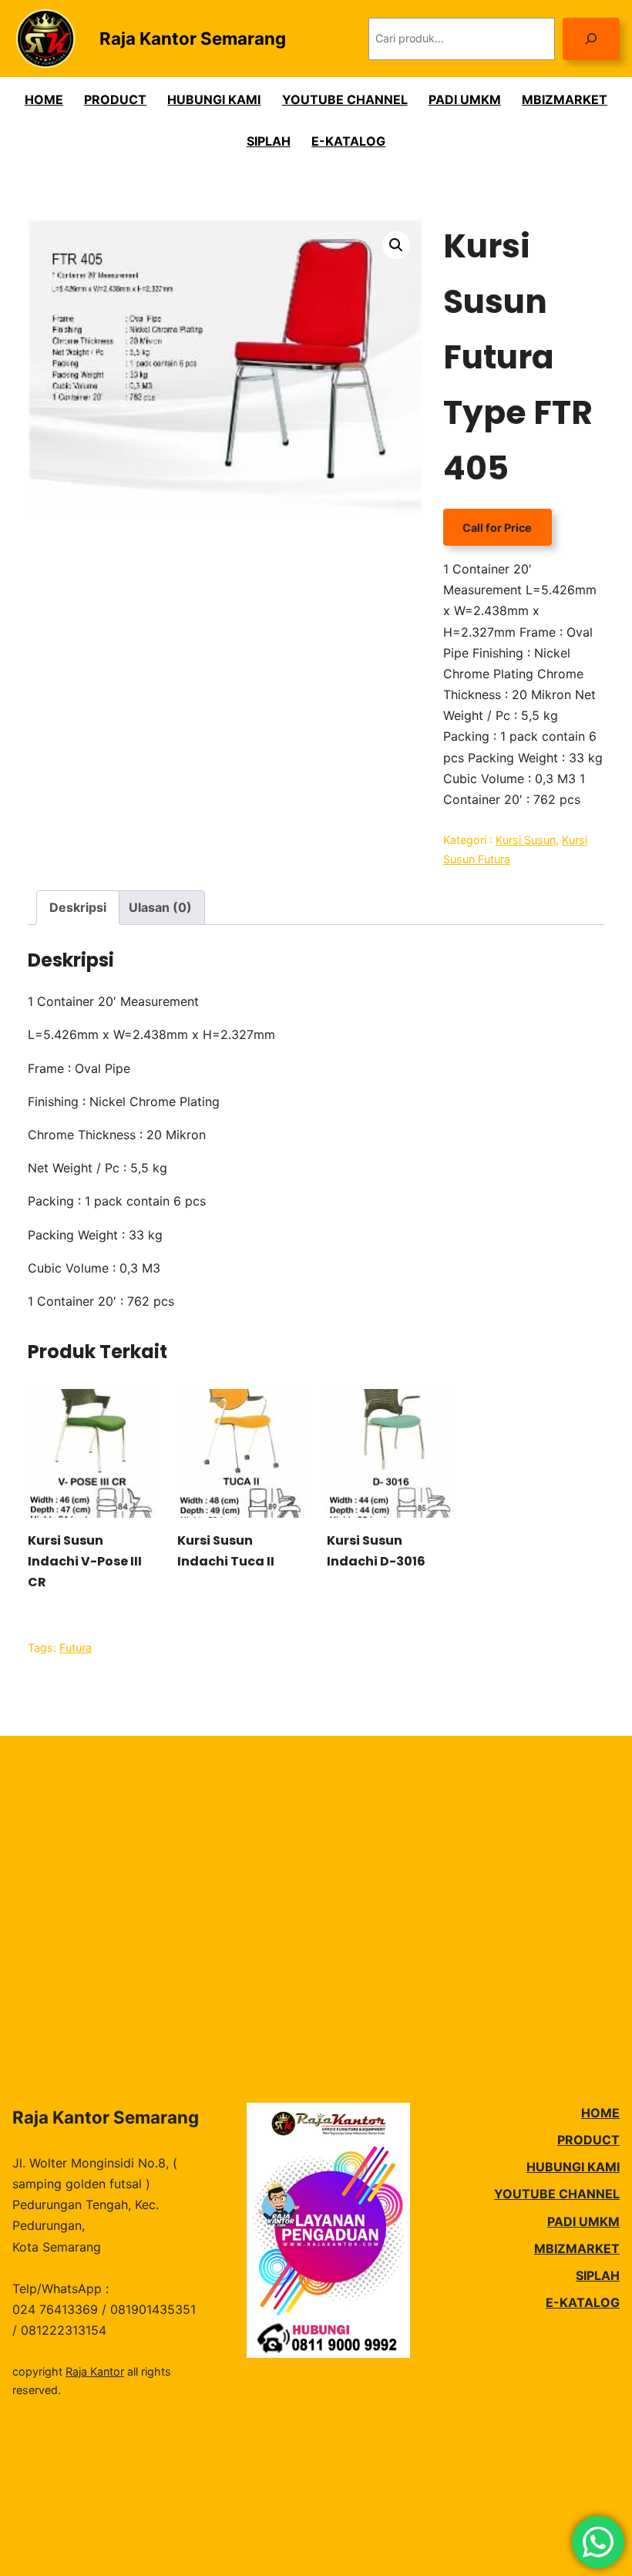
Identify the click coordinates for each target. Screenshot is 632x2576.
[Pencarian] (591, 39)
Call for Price (497, 528)
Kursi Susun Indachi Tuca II (226, 1551)
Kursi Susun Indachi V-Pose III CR (85, 1561)
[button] (396, 245)
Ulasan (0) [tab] (160, 907)
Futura (76, 1648)
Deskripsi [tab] (78, 907)
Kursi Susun (526, 840)
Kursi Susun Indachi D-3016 (376, 1551)
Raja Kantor (95, 2371)
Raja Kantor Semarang (193, 38)
